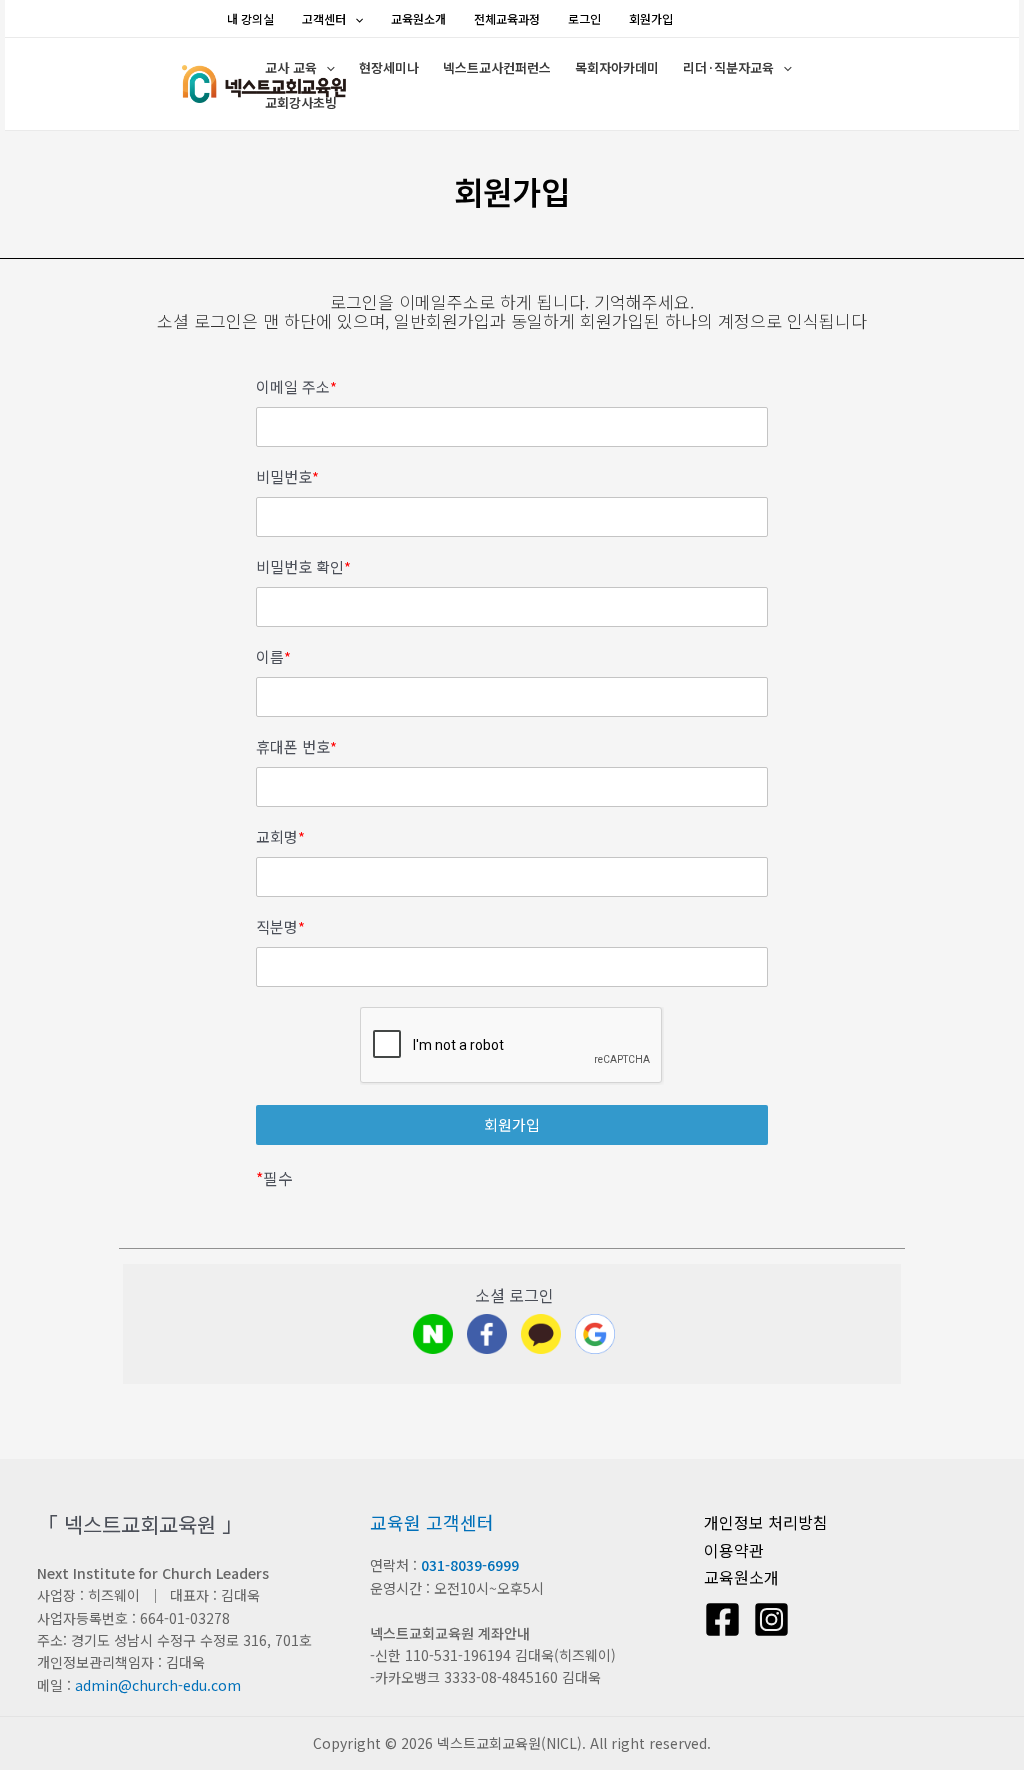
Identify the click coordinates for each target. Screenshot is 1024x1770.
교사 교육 (291, 67)
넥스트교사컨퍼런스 (497, 67)
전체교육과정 (507, 18)
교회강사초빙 (301, 102)
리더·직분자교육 (728, 67)
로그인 (584, 18)
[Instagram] (771, 1619)
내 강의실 (250, 18)
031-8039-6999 (470, 1565)
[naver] (433, 1334)
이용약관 (734, 1550)
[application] (354, 18)
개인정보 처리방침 (766, 1522)
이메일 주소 (296, 387)
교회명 (280, 837)
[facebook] (487, 1334)
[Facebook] (722, 1619)
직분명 (280, 927)
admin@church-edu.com (158, 1685)
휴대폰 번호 (296, 747)
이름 (273, 657)
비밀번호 (287, 477)
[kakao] (541, 1334)
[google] (595, 1334)
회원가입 (651, 18)
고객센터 (324, 18)
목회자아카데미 (617, 67)
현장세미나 (389, 67)
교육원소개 (418, 18)
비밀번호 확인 (303, 567)
